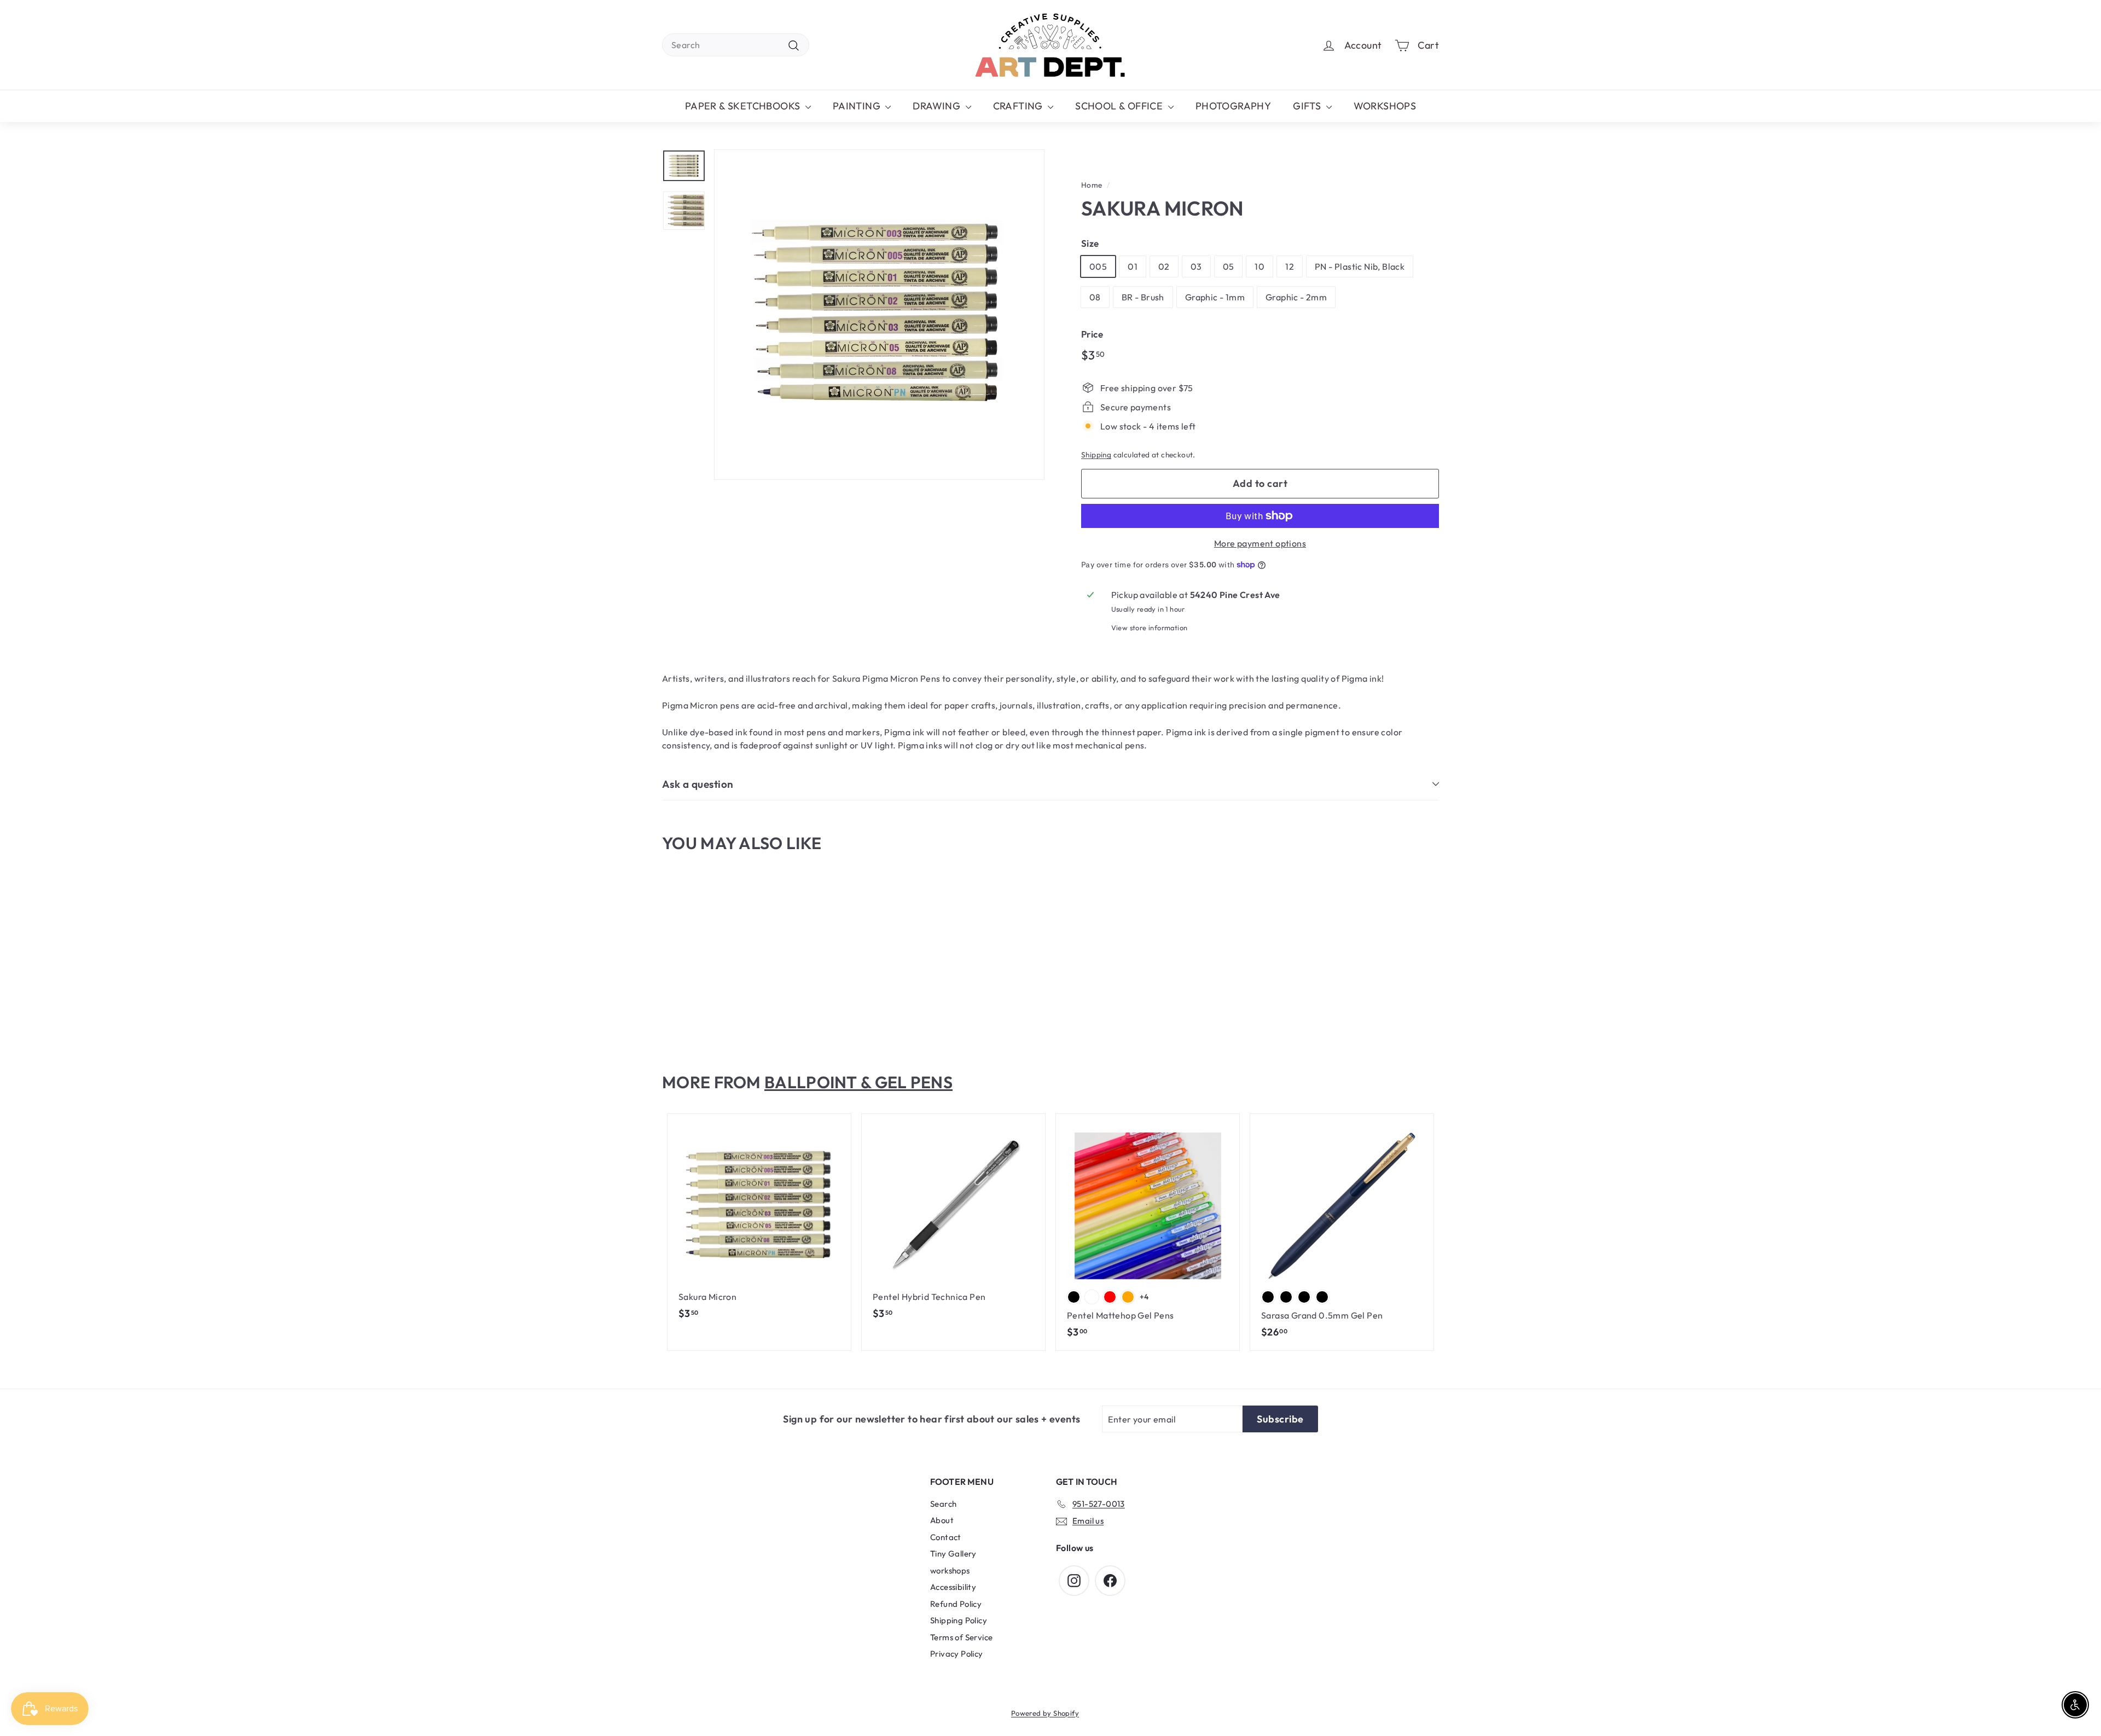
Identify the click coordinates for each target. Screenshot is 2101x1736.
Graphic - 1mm (1215, 297)
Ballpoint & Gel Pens (858, 1082)
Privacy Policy (957, 1654)
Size (1090, 243)
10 (1260, 266)
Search (943, 1504)
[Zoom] (879, 315)
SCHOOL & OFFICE (1120, 106)
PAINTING (858, 106)
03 (1196, 266)
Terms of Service (961, 1637)
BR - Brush (1143, 297)
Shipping (1096, 455)
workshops (950, 1570)
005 (1098, 266)
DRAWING (938, 106)
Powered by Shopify (1045, 1713)
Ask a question (698, 784)
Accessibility (953, 1587)
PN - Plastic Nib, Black (1360, 266)
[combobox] (736, 45)
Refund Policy (956, 1604)
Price (1092, 334)
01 (1133, 266)
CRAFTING (1019, 106)
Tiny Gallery (953, 1554)
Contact (946, 1537)
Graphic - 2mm (1296, 297)
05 (1229, 266)
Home (1092, 185)
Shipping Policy (959, 1620)
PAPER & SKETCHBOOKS (744, 106)
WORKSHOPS (1385, 106)
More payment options (1260, 543)
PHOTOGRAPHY (1233, 106)
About (942, 1520)
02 (1164, 266)
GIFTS (1308, 106)
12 (1290, 266)
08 (1095, 297)
